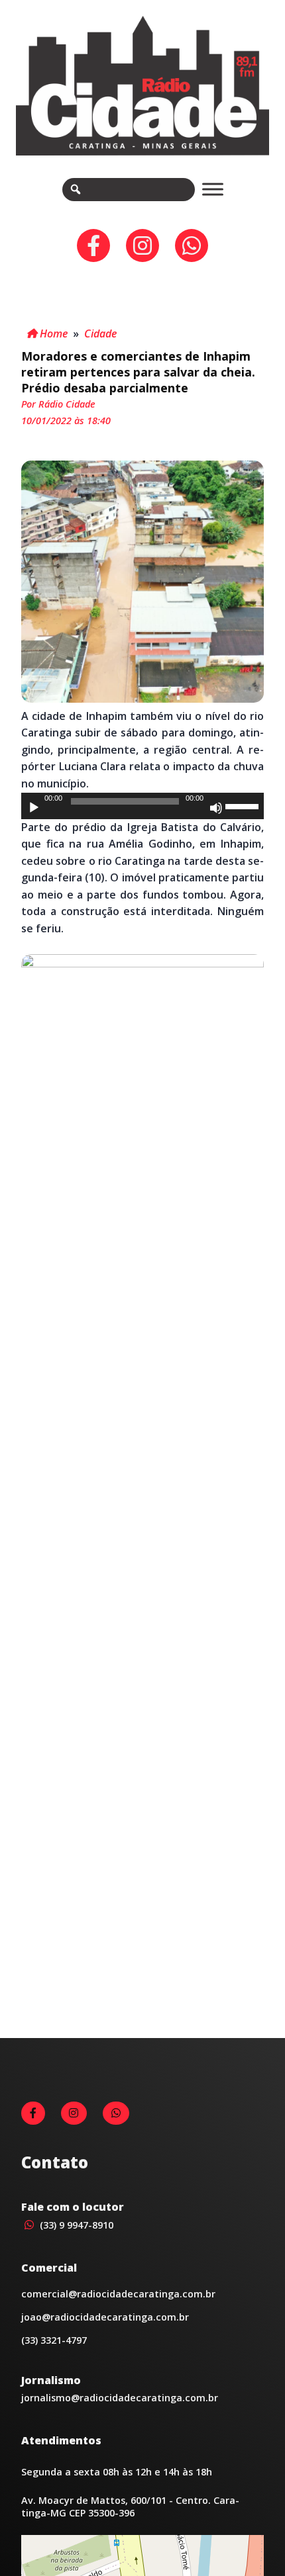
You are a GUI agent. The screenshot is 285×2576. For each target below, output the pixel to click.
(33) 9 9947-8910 (75, 2225)
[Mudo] (216, 808)
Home (52, 333)
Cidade (100, 333)
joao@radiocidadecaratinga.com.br (105, 2317)
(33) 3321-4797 (54, 2340)
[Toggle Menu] (213, 190)
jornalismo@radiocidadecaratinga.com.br (120, 2398)
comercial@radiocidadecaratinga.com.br (118, 2294)
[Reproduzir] (34, 808)
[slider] (244, 805)
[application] (142, 806)
